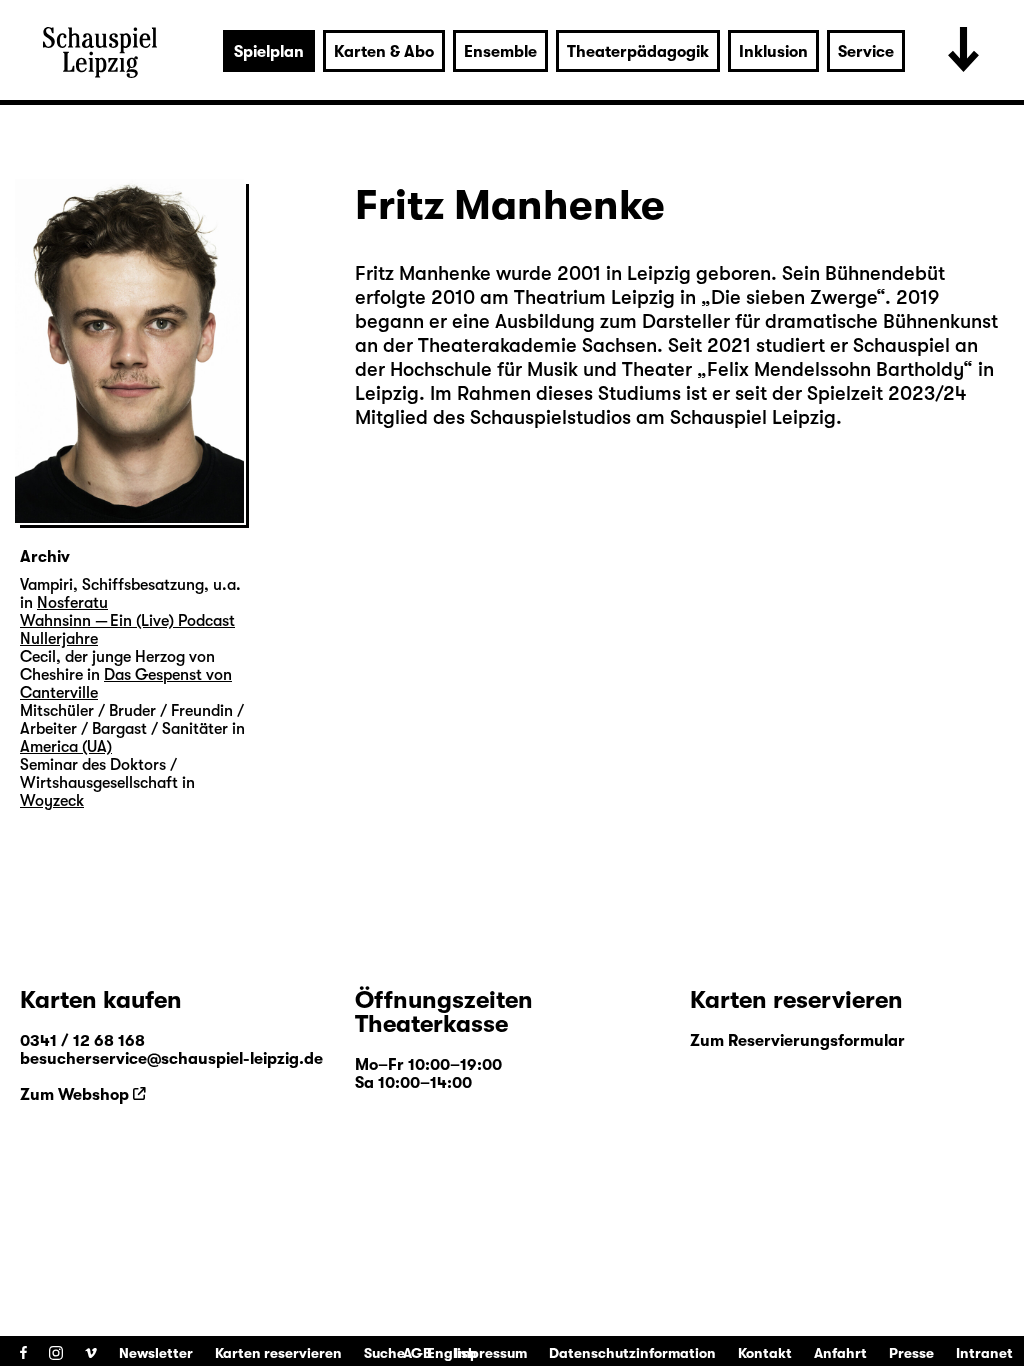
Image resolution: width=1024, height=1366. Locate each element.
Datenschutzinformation (632, 1353)
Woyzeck (52, 801)
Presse (911, 1353)
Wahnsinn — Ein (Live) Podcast (127, 621)
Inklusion (773, 52)
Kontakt (765, 1353)
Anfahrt (840, 1353)
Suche (384, 1353)
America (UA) (66, 747)
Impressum (490, 1353)
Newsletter (156, 1353)
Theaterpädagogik (638, 52)
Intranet (984, 1353)
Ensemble (500, 52)
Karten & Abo (384, 52)
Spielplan (269, 52)
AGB (417, 1353)
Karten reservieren (278, 1353)
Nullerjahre (59, 639)
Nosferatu (72, 603)
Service (866, 52)
